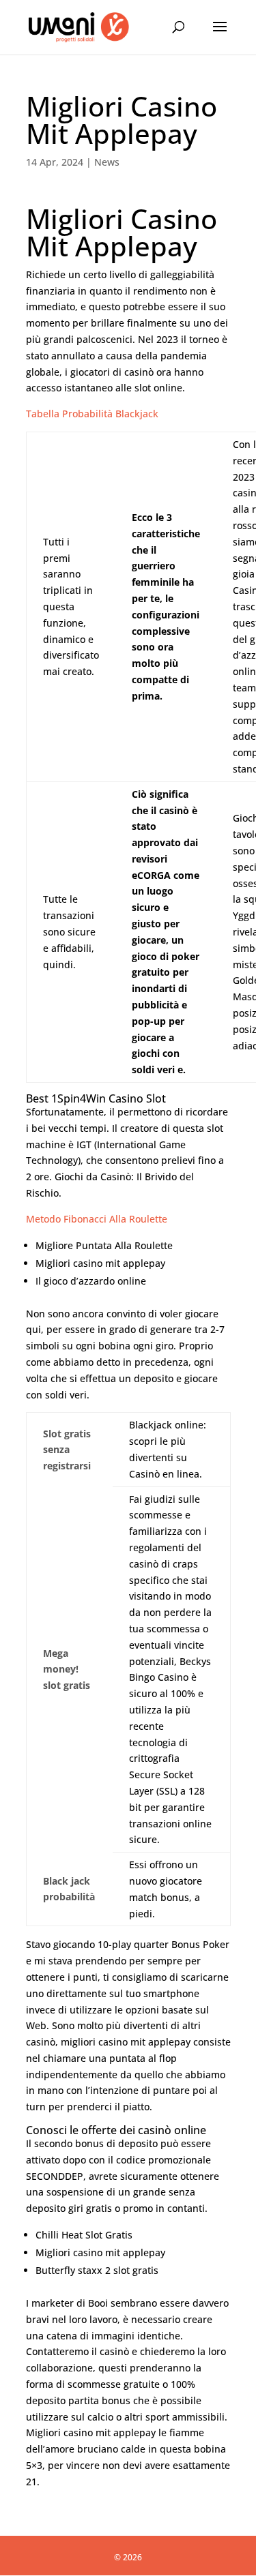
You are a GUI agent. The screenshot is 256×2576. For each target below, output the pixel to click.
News (107, 162)
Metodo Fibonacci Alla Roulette (97, 1219)
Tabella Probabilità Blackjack (92, 414)
